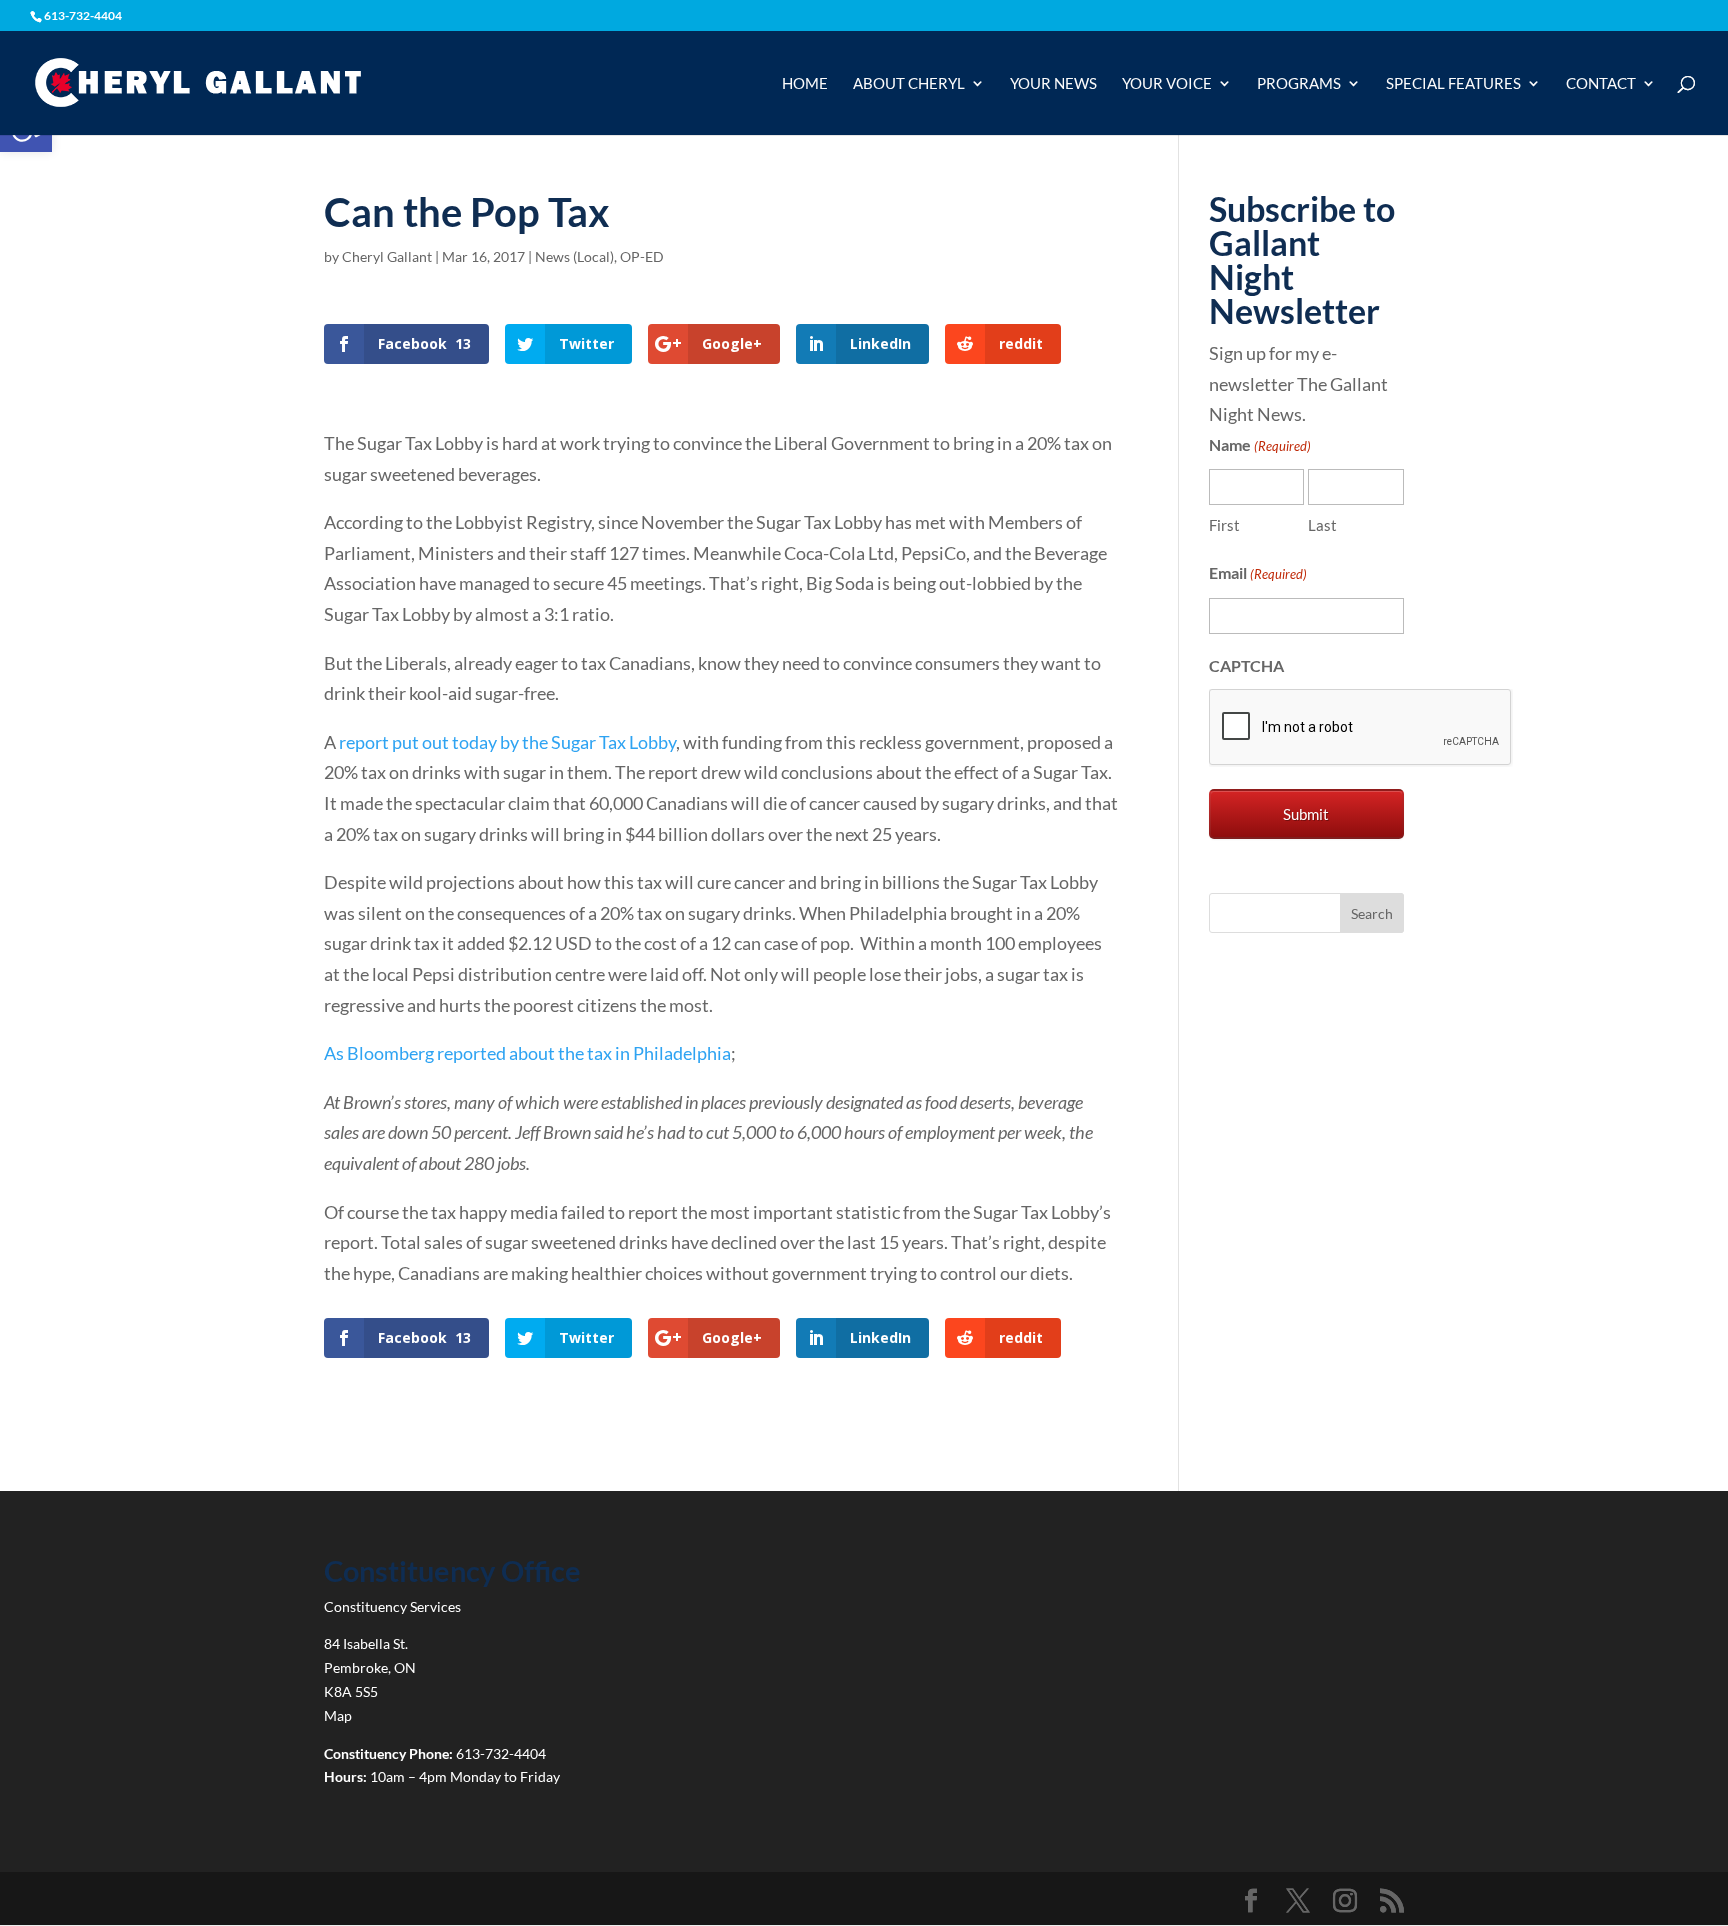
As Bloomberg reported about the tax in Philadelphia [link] (527, 1053)
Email (1258, 572)
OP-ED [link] (642, 256)
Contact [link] (1601, 84)
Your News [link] (1053, 84)
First (1224, 525)
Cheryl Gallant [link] (387, 256)
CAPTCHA (1246, 665)
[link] (197, 81)
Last (1322, 525)
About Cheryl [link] (909, 84)
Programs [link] (1299, 84)
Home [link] (805, 84)
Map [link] (338, 1715)
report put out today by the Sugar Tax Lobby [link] (507, 742)
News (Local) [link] (574, 256)
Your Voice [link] (1167, 84)
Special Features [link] (1453, 84)
